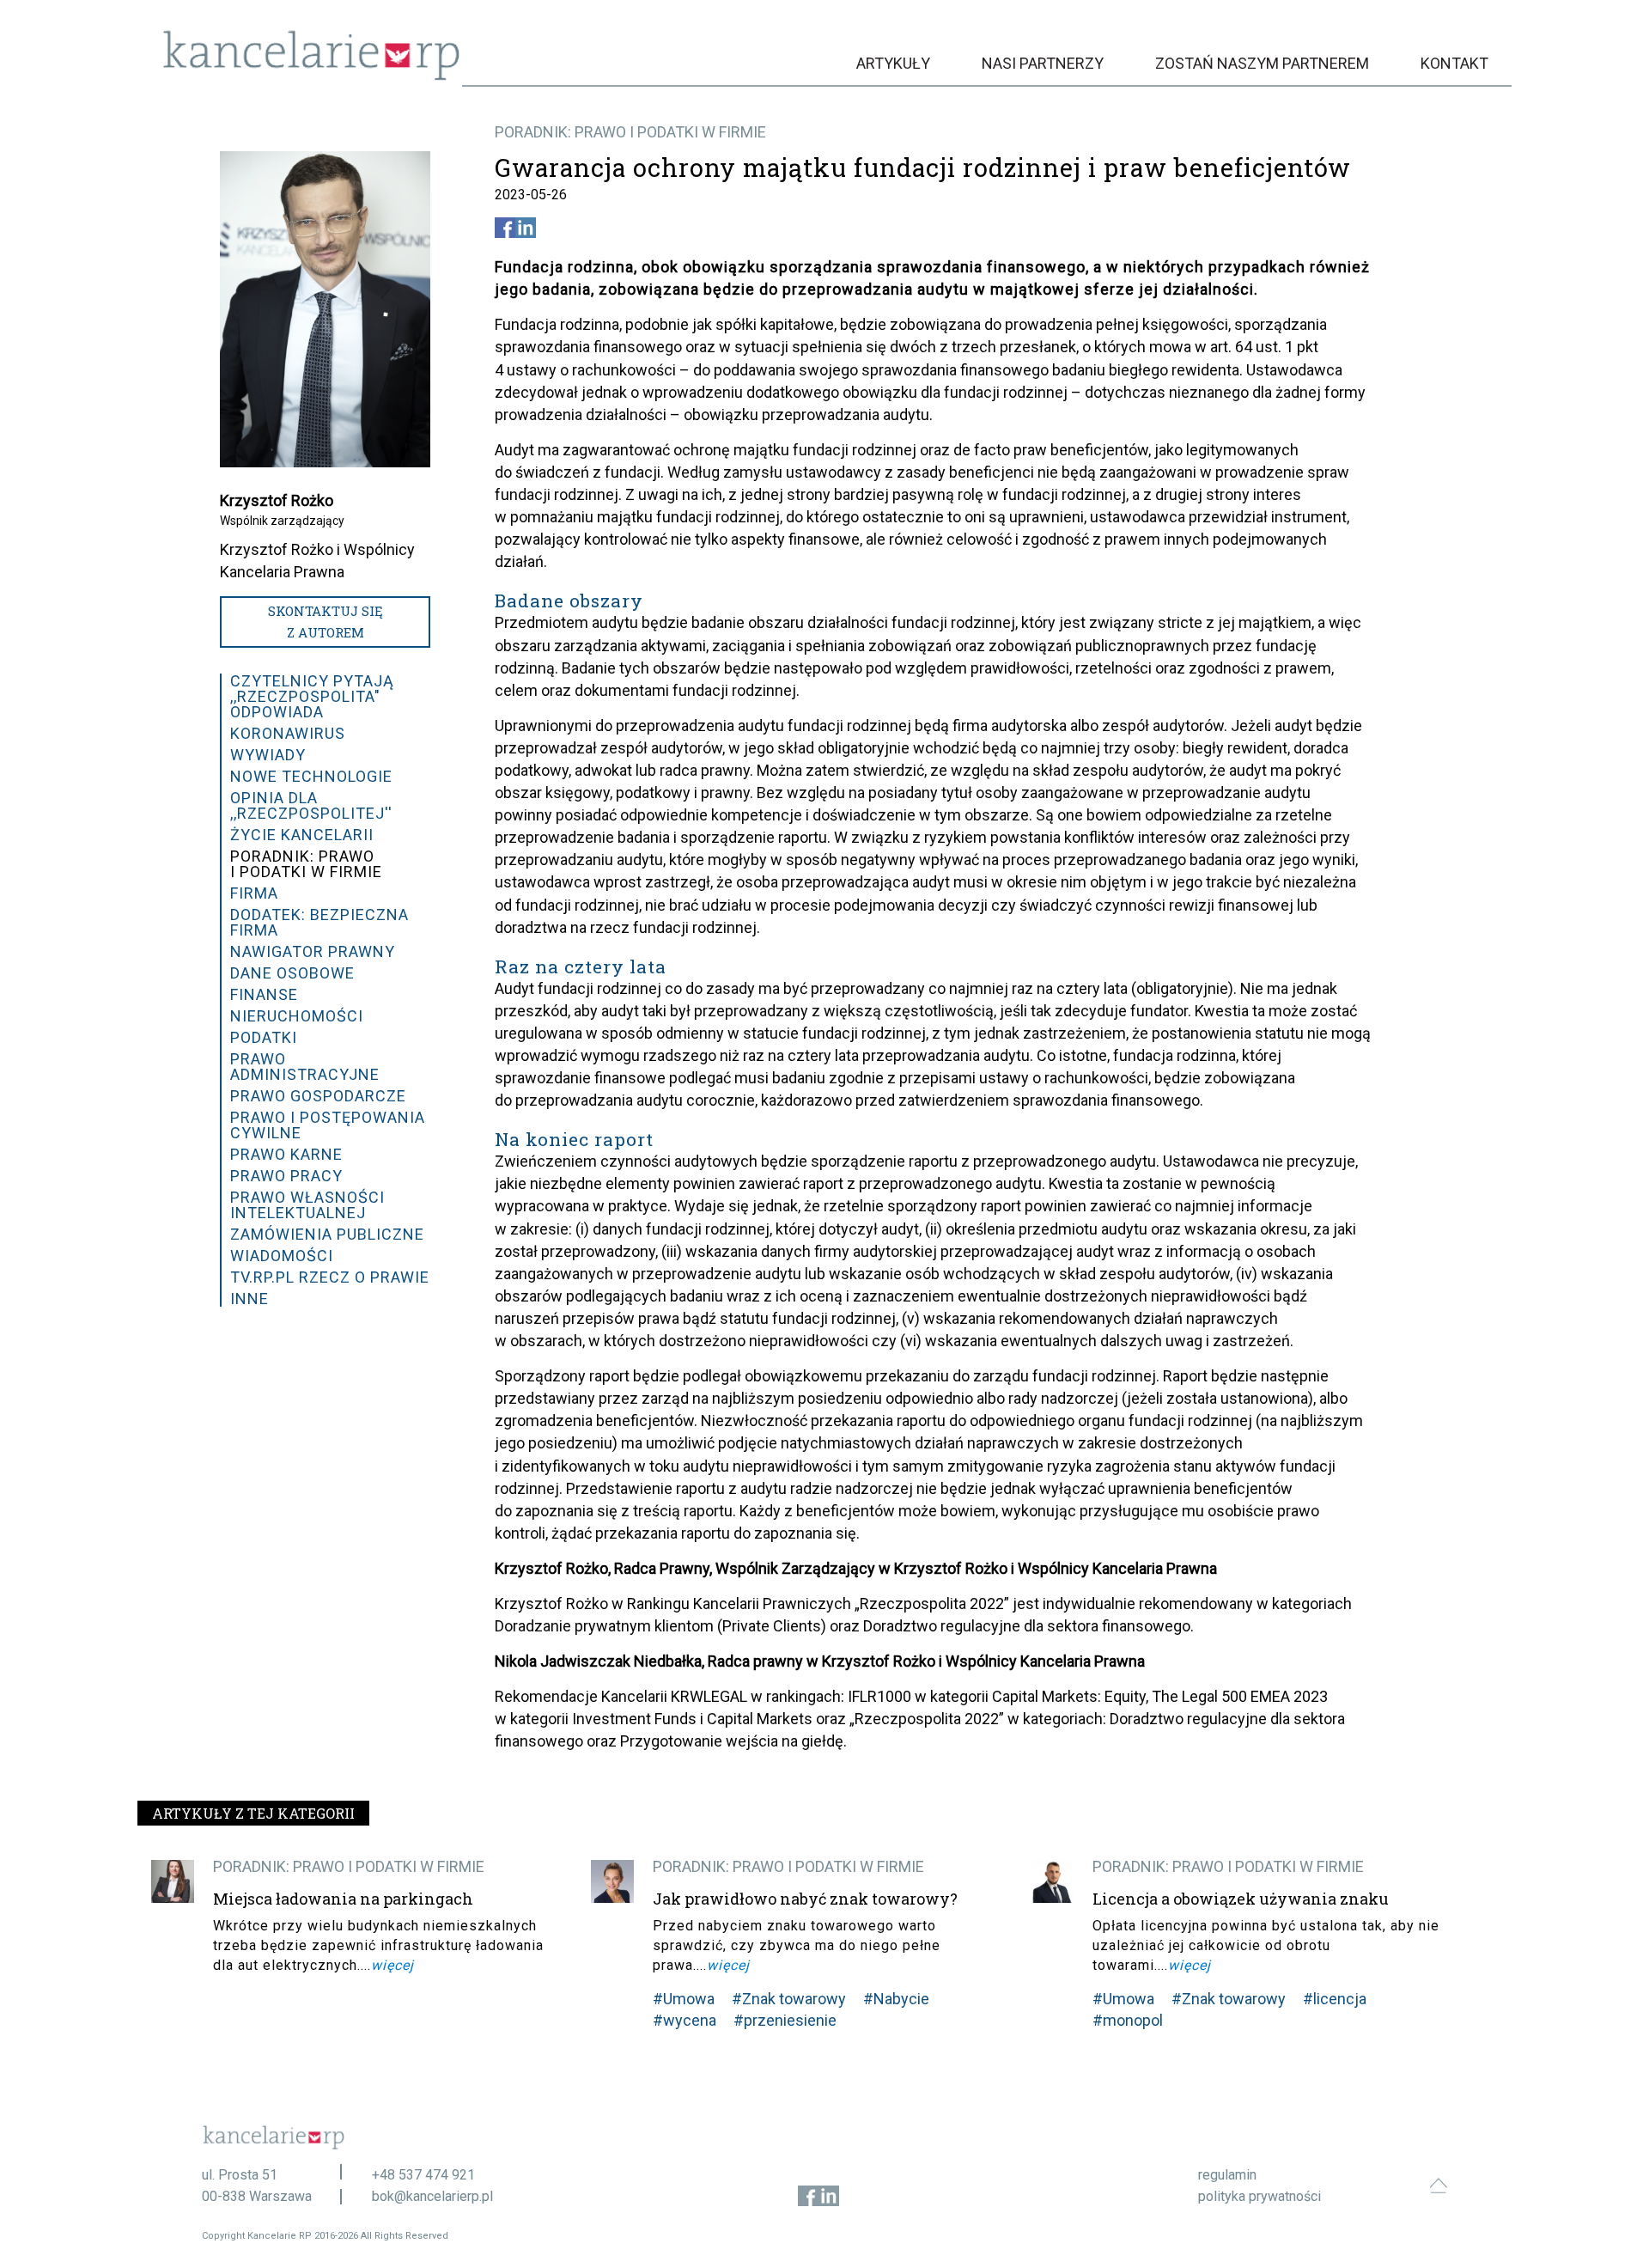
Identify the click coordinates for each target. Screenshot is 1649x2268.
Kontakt (1454, 63)
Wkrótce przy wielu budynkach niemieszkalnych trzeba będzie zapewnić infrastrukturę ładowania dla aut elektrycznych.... (378, 1945)
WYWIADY (268, 755)
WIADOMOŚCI (282, 1256)
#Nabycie (896, 1999)
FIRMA (254, 893)
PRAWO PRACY (286, 1176)
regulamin (1227, 2175)
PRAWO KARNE (286, 1154)
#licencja (1335, 1999)
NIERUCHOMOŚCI (297, 1016)
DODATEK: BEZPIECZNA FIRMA (319, 922)
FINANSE (264, 994)
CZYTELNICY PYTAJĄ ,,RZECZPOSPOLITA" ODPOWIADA (312, 696)
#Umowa (684, 1999)
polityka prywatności (1260, 2196)
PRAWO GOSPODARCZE (318, 1096)
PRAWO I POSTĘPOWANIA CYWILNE (328, 1125)
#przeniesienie (785, 2020)
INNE (249, 1299)
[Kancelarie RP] (311, 76)
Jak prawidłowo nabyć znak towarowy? (805, 1899)
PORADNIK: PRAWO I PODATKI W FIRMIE (630, 132)
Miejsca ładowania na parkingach (343, 1899)
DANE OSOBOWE (292, 973)
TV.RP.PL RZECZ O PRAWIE (330, 1277)
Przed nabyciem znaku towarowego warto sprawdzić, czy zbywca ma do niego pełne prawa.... (797, 1945)
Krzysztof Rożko (277, 500)
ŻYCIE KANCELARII (302, 835)
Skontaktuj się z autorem (326, 622)
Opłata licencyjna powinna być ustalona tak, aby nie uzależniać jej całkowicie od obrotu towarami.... (1266, 1945)
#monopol (1128, 2020)
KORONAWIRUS (288, 733)
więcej (392, 1965)
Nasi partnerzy (1043, 63)
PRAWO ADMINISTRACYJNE (305, 1067)
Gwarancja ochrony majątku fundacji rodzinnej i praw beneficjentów (923, 168)
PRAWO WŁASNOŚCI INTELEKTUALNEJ (307, 1205)
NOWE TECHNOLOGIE (311, 776)
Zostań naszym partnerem (1262, 63)
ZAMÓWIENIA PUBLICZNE (327, 1234)
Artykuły (893, 63)
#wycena (685, 2020)
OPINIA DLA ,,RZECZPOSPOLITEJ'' (311, 805)
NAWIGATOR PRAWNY (313, 951)
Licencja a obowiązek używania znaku (1241, 1899)
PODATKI (264, 1037)
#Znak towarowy (789, 1999)
